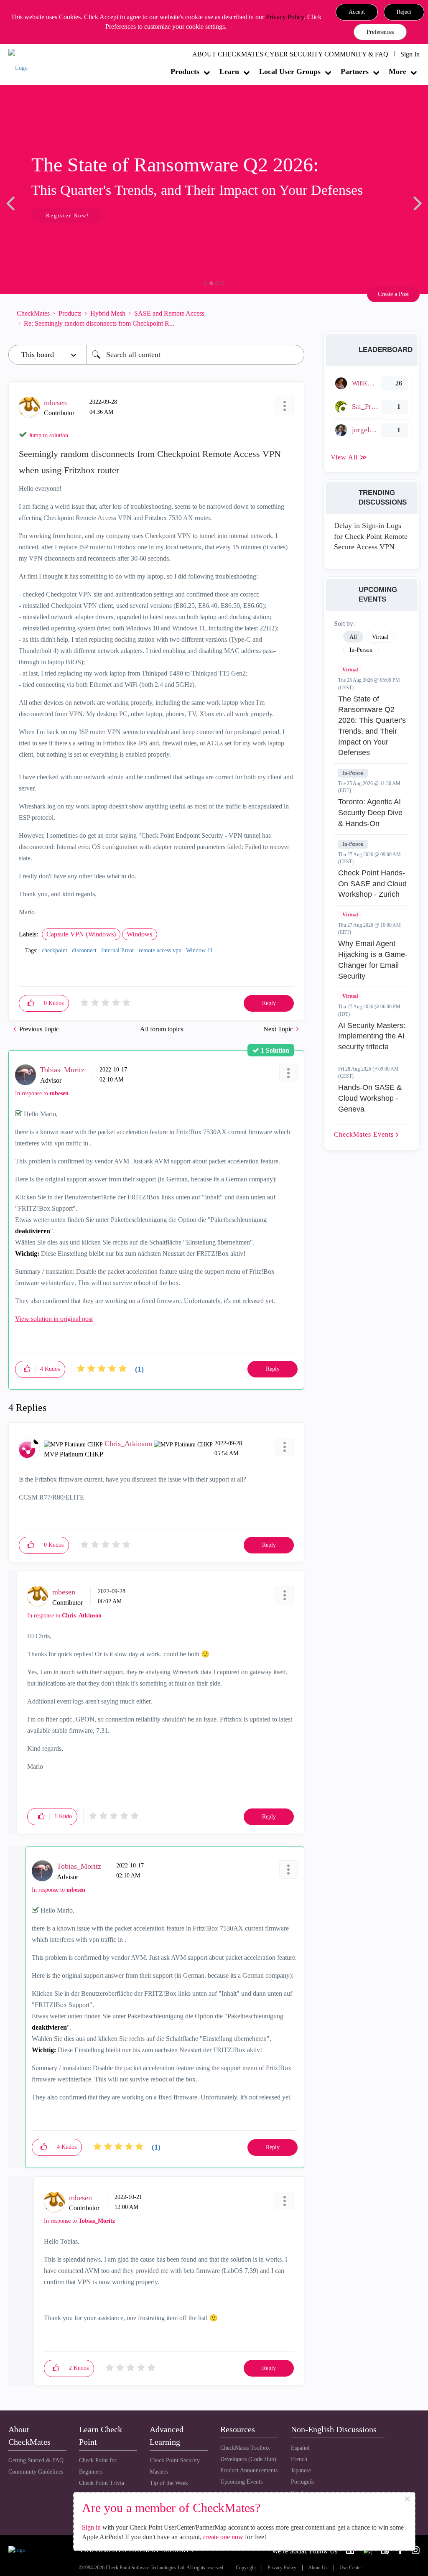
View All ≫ (349, 457)
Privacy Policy (285, 17)
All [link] (353, 637)
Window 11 (199, 950)
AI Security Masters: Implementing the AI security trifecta (372, 1036)
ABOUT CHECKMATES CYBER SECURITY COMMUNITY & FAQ (290, 54)
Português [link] (303, 2482)
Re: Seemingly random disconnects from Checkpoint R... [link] (99, 323)
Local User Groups (290, 71)
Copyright (246, 2568)
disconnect (84, 950)
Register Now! (68, 216)
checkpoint (55, 950)
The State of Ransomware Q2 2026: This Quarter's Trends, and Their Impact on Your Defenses (372, 726)
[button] (357, 12)
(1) (139, 1369)
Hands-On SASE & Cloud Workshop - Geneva (370, 1098)
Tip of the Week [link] (169, 2483)
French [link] (299, 2459)
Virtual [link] (380, 637)
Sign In (410, 54)
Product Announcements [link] (249, 2470)
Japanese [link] (301, 2470)
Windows (139, 934)
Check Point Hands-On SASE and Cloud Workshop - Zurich (372, 884)
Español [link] (300, 2448)
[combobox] (195, 355)
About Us (318, 2568)
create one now (223, 2537)
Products (185, 71)
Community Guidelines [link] (36, 2472)
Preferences (380, 32)
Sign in (91, 2527)
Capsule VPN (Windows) (81, 934)
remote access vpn (160, 950)
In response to (42, 1093)
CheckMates (33, 313)
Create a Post (393, 294)
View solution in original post (54, 1319)
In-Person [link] (361, 650)
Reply (269, 1003)
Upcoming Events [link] (241, 2482)
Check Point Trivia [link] (102, 2483)
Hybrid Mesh (108, 313)
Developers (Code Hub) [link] (248, 2459)
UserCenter (351, 2568)
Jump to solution (48, 435)
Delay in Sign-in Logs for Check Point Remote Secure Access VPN (371, 536)
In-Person (353, 773)
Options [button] (294, 319)
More (397, 71)
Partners (355, 71)
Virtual (350, 670)
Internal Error (118, 950)
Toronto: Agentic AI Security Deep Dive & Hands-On (370, 812)
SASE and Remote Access (169, 313)
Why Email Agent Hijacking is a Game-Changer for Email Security (373, 960)
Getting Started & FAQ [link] (36, 2460)
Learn (229, 71)
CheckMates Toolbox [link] (245, 2448)
